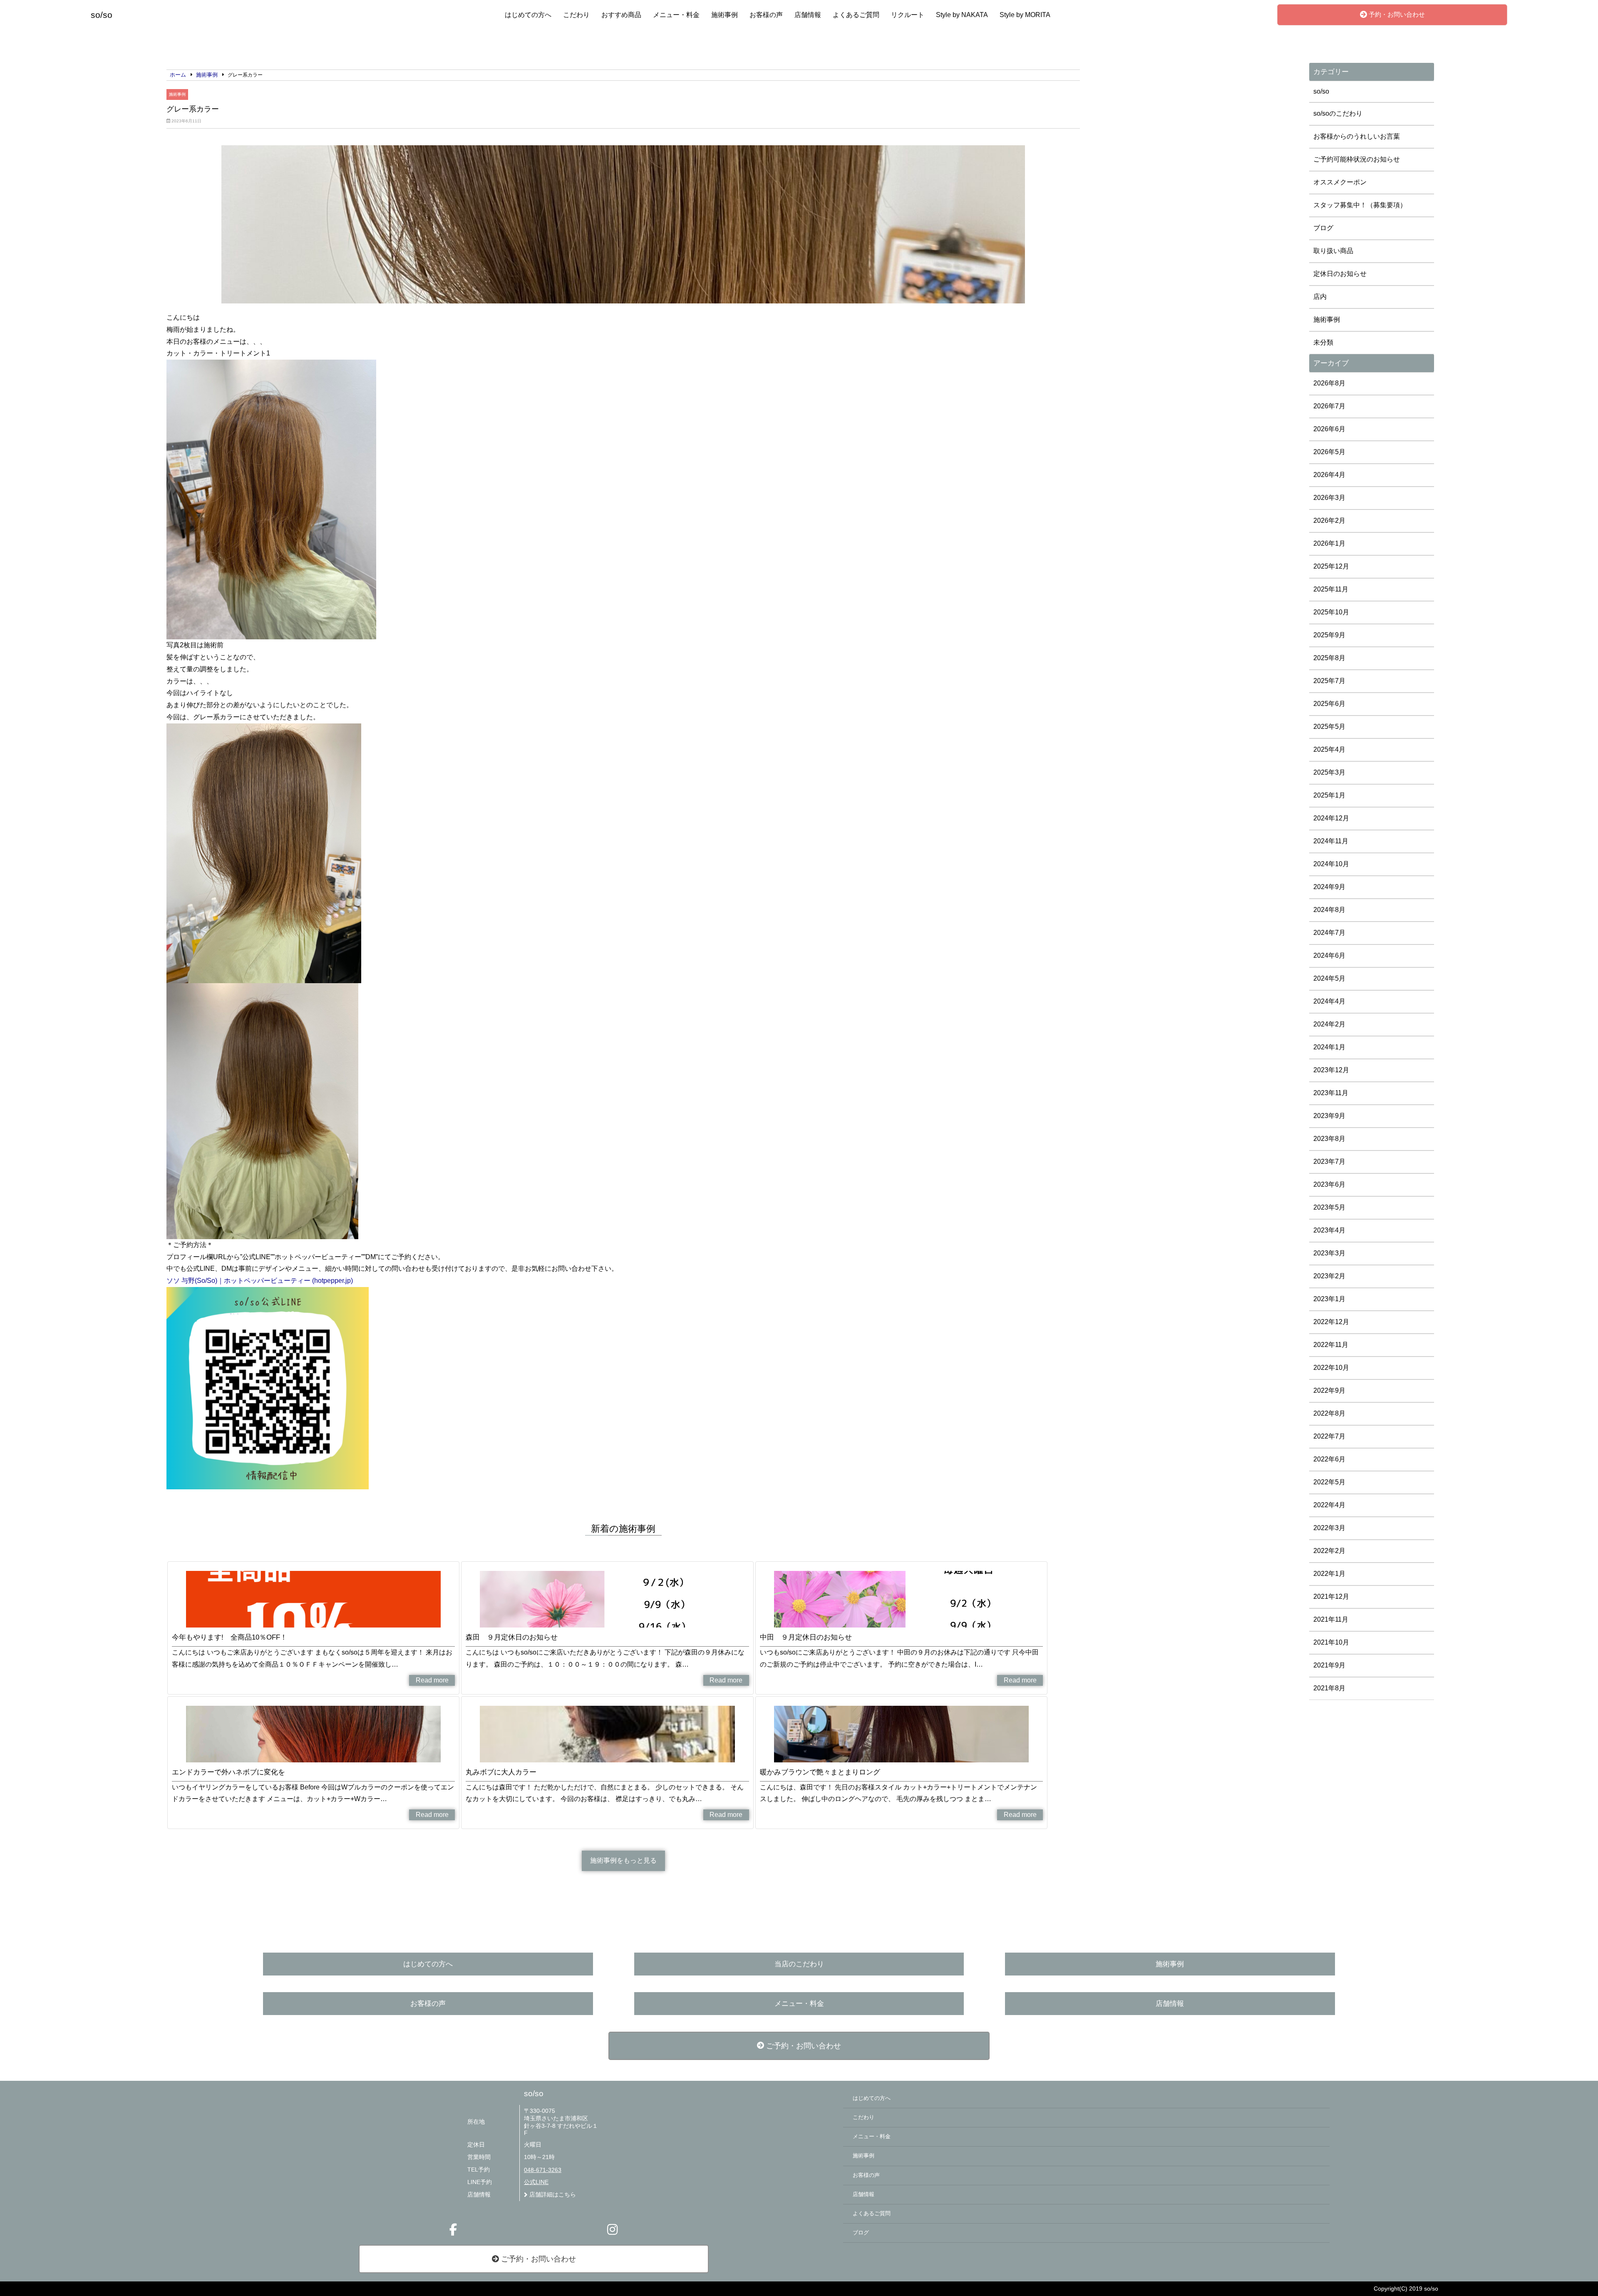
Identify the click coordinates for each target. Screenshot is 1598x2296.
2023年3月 (1329, 1253)
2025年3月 (1329, 772)
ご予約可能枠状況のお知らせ (1357, 159)
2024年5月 (1329, 978)
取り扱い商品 (1333, 251)
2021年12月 (1331, 1597)
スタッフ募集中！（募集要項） (1360, 205)
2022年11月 (1331, 1345)
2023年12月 (1331, 1070)
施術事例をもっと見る (623, 1860)
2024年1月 (1329, 1047)
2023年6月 (1329, 1184)
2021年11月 (1331, 1619)
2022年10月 (1331, 1368)
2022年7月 (1329, 1436)
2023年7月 (1329, 1162)
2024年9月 (1329, 887)
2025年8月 (1329, 658)
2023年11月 (1331, 1093)
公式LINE (536, 2182)
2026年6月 (1329, 429)
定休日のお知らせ (1340, 274)
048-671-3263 (543, 2170)
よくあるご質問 (856, 15)
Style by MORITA (1025, 15)
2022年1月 (1329, 1574)
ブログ (1323, 228)
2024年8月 (1329, 910)
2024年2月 (1329, 1024)
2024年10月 (1331, 864)
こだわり (576, 15)
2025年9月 (1329, 635)
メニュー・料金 (676, 15)
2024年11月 (1331, 841)
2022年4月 (1329, 1505)
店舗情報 (808, 15)
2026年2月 (1329, 521)
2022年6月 (1329, 1459)
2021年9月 (1329, 1665)
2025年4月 (1329, 749)
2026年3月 (1329, 498)
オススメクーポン (1340, 182)
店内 (1320, 297)
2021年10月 (1331, 1642)
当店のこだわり (799, 1964)
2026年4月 (1329, 475)
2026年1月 (1329, 543)
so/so (1321, 91)
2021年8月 (1329, 1688)
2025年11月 (1331, 589)
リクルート (908, 15)
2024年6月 (1329, 955)
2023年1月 (1329, 1299)
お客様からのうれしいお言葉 (1357, 136)
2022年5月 (1329, 1482)
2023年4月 (1329, 1230)
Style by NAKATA (962, 15)
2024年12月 (1331, 818)
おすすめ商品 (621, 15)
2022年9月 (1329, 1390)
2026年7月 (1329, 406)
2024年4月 (1329, 1001)
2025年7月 (1329, 681)
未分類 (1323, 342)
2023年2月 (1329, 1276)
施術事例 (725, 15)
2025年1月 (1329, 795)
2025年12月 (1331, 566)
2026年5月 (1329, 452)
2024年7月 (1329, 933)
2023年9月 (1329, 1116)
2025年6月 (1329, 704)
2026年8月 (1329, 383)
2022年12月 (1331, 1322)
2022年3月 (1329, 1528)
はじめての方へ (528, 15)
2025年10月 (1331, 612)
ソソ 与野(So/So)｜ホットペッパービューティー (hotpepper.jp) (260, 1281)
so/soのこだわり (1338, 113)
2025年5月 (1329, 727)
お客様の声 (766, 15)
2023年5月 (1329, 1207)
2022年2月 (1329, 1551)
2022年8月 (1329, 1413)
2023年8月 (1329, 1139)
